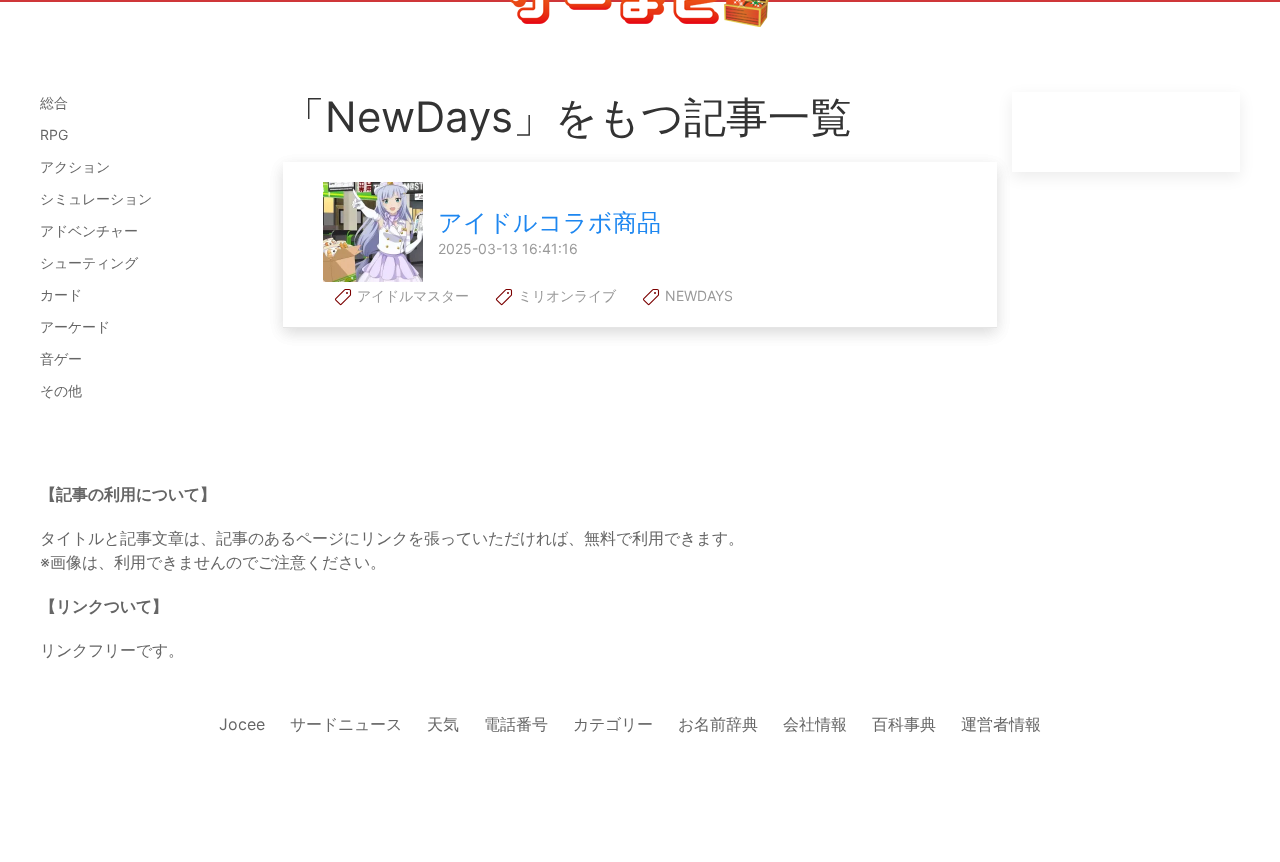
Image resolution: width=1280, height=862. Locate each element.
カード (61, 294)
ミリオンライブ (565, 295)
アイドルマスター (411, 295)
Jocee (242, 724)
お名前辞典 (718, 724)
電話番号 (516, 724)
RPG (54, 134)
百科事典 (904, 724)
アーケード (75, 326)
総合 (54, 102)
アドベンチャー (89, 230)
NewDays (697, 295)
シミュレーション (96, 198)
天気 (443, 724)
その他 (61, 390)
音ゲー (61, 358)
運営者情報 (1001, 724)
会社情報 (815, 724)
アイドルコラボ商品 (549, 222)
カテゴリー (613, 724)
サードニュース (346, 724)
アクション (75, 166)
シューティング (89, 262)
